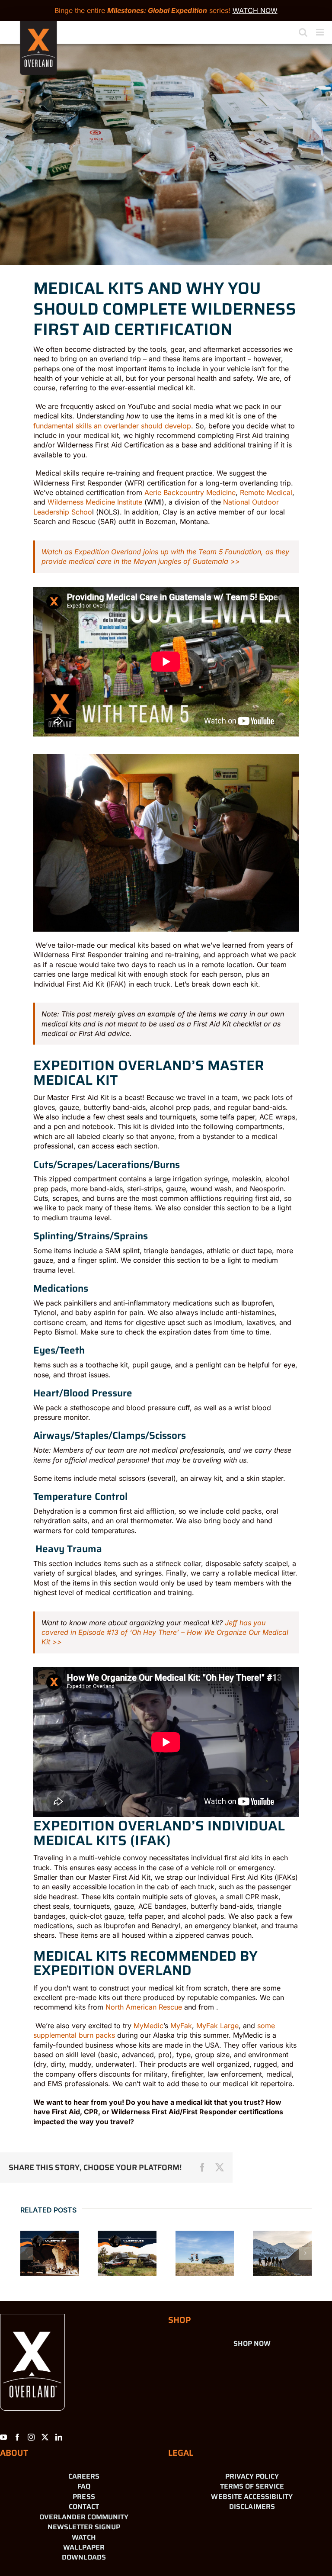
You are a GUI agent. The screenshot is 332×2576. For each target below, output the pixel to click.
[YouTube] (3, 2437)
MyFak (181, 2026)
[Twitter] (45, 2437)
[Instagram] (31, 2437)
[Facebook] (17, 2437)
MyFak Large (217, 2026)
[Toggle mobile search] (303, 32)
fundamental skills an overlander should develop (112, 426)
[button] (27, 2253)
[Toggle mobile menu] (321, 32)
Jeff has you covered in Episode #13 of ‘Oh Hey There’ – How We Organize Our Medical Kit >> (165, 1632)
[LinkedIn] (59, 2437)
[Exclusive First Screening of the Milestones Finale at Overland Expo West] (127, 2253)
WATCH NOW (255, 10)
